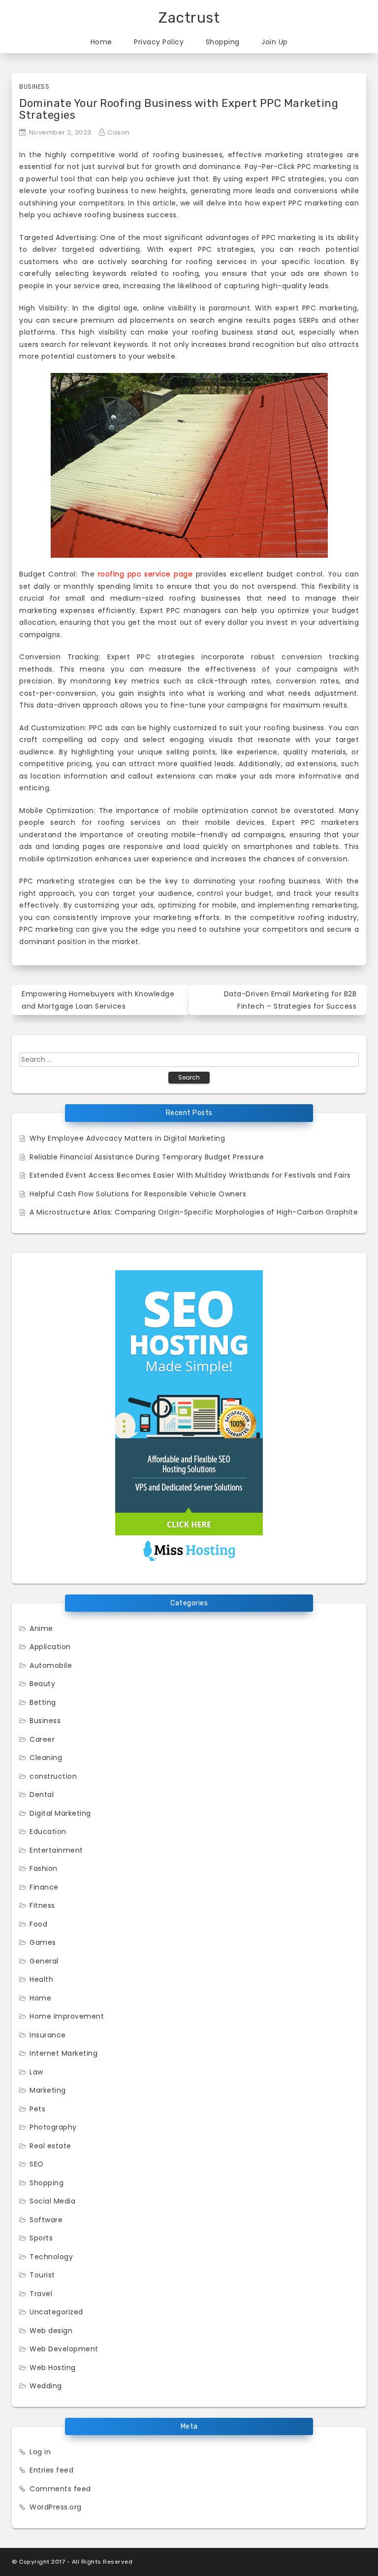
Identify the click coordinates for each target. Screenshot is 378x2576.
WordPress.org (56, 2507)
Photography (53, 2127)
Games (43, 1942)
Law (36, 2072)
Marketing (48, 2090)
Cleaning (46, 1758)
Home (101, 42)
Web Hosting (53, 2368)
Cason (119, 132)
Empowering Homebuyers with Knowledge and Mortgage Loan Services (98, 1000)
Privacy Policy (159, 42)
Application (50, 1647)
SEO (37, 2164)
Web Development (64, 2349)
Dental (42, 1795)
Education (48, 1831)
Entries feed (51, 2470)
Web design (51, 2331)
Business (34, 86)
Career (42, 1739)
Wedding (46, 2386)
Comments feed (60, 2489)
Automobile (51, 1665)
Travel (41, 2294)
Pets (37, 2109)
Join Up (275, 42)
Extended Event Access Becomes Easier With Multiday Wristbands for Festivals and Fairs (190, 1175)
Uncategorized (56, 2312)
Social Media (52, 2201)
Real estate (50, 2146)
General (44, 1961)
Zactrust (189, 18)
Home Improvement (67, 2016)
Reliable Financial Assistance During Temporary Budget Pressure (147, 1157)
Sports (41, 2238)
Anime (41, 1628)
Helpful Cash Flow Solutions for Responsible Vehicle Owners (138, 1194)
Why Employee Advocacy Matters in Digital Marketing (127, 1138)
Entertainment (56, 1850)
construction (53, 1776)
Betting (43, 1702)
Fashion (44, 1868)
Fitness (42, 1905)
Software (46, 2220)
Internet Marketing (63, 2053)
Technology (51, 2257)
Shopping (223, 42)
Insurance (48, 2035)
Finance (44, 1887)
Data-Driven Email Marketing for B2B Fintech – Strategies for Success (290, 1000)
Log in (40, 2452)
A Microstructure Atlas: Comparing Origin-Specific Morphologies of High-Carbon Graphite (194, 1212)
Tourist (42, 2275)
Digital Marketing (60, 1813)
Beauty (42, 1684)
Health (41, 1979)
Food (38, 1924)
